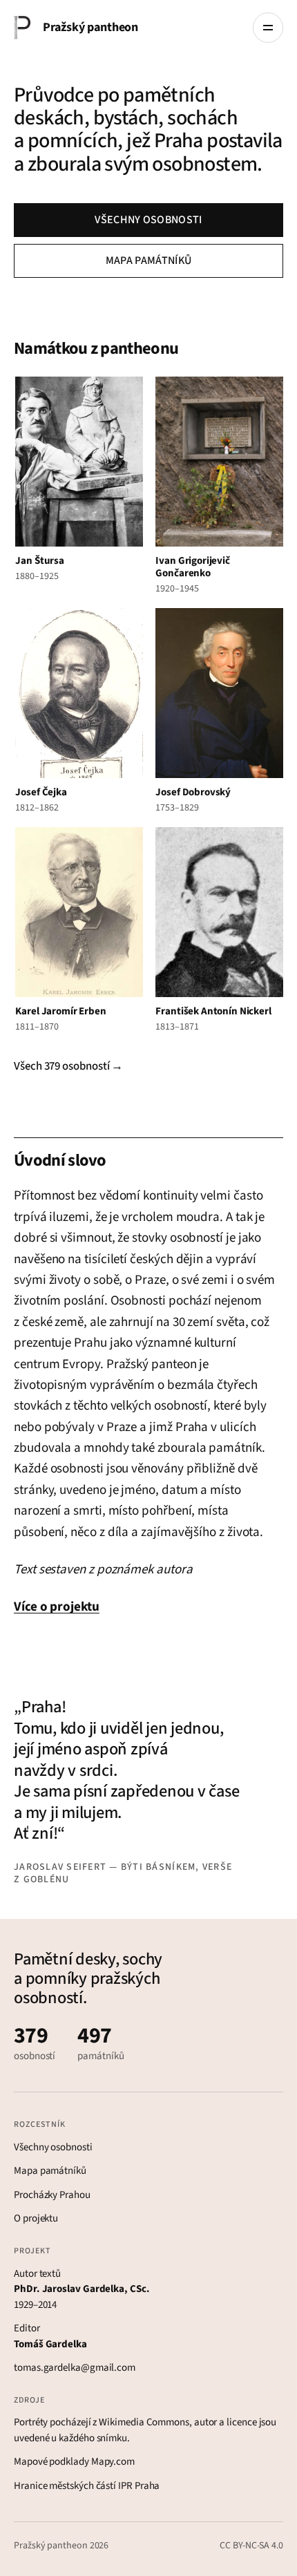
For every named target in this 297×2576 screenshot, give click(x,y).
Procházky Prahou (52, 2195)
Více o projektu (57, 1607)
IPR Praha (139, 2486)
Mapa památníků (148, 261)
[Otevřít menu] (268, 28)
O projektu (36, 2218)
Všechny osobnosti (148, 220)
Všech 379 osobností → (68, 1066)
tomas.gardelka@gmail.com (75, 2368)
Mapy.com (113, 2462)
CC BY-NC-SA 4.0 (251, 2546)
